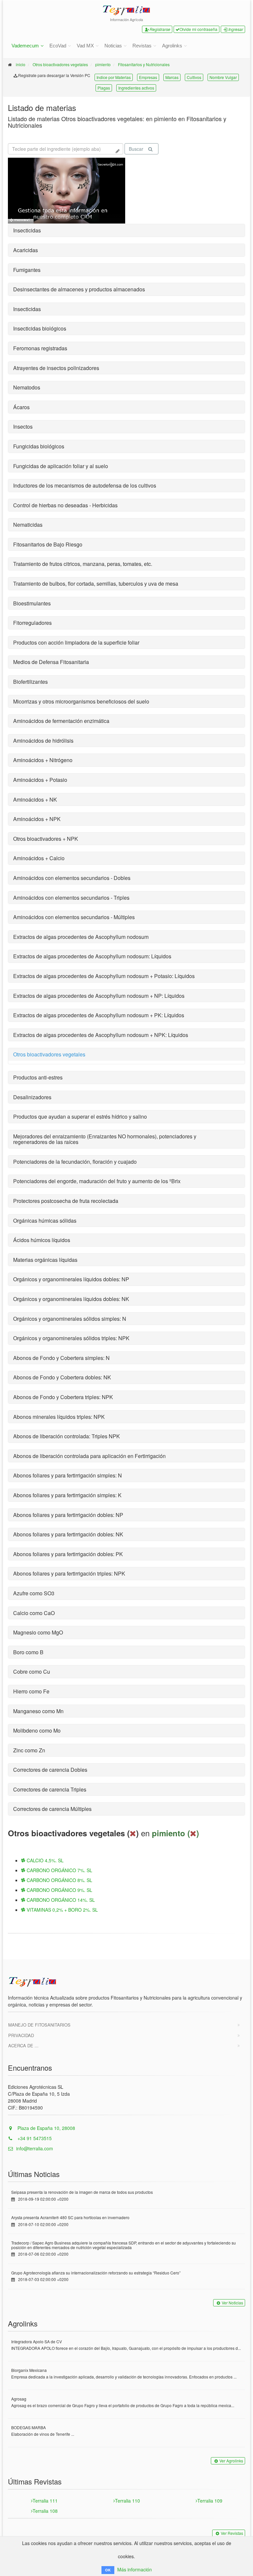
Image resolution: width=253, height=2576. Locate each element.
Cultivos (194, 77)
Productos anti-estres (38, 1077)
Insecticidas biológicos (40, 328)
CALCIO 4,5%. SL (44, 1860)
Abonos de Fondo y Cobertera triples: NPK (63, 1397)
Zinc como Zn (29, 1750)
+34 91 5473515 (34, 2138)
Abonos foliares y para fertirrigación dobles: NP (68, 1515)
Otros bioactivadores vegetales (60, 64)
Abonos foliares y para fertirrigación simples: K (67, 1495)
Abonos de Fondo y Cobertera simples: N (61, 1358)
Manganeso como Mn (38, 1711)
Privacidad (21, 2035)
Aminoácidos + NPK (37, 819)
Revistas (142, 46)
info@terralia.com (35, 2148)
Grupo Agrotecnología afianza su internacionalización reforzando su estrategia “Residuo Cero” (96, 2273)
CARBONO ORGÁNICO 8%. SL (59, 1880)
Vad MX (85, 46)
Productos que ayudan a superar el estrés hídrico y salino (80, 1116)
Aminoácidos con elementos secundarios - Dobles (72, 878)
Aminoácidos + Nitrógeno (43, 760)
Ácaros (21, 407)
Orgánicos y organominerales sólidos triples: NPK (71, 1338)
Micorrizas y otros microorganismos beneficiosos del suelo (81, 701)
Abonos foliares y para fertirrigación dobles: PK (68, 1554)
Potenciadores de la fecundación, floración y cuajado (75, 1162)
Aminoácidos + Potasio (40, 780)
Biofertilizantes (30, 682)
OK (108, 2570)
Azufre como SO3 (34, 1593)
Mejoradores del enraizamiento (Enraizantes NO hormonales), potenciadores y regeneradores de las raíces (105, 1139)
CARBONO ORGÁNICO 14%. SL (60, 1900)
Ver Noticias (232, 2303)
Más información (135, 2569)
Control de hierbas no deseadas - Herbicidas (65, 505)
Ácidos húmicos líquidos (42, 1240)
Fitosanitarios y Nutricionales (144, 64)
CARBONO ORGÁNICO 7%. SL (59, 1870)
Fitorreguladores (32, 623)
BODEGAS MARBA (28, 2427)
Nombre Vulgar (223, 77)
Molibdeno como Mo (37, 1730)
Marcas (172, 77)
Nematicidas (28, 525)
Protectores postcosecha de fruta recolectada (66, 1201)
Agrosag (19, 2399)
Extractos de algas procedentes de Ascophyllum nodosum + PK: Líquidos (99, 1015)
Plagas (104, 88)
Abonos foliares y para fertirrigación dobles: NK (68, 1534)
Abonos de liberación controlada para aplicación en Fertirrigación (89, 1456)
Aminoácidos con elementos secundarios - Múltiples (74, 917)
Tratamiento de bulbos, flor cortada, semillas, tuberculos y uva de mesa (96, 584)
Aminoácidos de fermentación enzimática (61, 721)
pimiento (103, 64)
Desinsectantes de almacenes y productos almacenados (79, 289)
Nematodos (27, 387)
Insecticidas (27, 230)
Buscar (136, 149)
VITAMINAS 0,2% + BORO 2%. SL (62, 1910)
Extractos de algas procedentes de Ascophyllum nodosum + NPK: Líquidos (101, 1035)
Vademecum (25, 46)
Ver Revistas (232, 2533)
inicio (21, 64)
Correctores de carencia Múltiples (52, 1809)
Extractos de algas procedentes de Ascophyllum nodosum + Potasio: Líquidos (104, 976)
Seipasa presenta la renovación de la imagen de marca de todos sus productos (82, 2192)
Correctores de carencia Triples (50, 1789)
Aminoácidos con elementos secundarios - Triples (71, 898)
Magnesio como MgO (38, 1632)
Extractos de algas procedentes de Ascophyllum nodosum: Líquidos (92, 956)
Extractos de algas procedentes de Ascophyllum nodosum (81, 937)
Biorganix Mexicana (29, 2370)
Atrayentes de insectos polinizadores (56, 368)
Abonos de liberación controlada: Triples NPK (67, 1436)
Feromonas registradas (40, 348)
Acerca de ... (23, 2045)
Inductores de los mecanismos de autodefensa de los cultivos (85, 485)
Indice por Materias (114, 77)
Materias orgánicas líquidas (45, 1260)
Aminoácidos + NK (35, 799)
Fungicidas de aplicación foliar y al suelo (61, 466)
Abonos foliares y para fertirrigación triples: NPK (69, 1573)
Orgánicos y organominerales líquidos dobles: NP (71, 1279)
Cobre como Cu (32, 1672)
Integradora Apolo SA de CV (37, 2341)
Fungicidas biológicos (39, 446)
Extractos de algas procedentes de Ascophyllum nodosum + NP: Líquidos (99, 996)
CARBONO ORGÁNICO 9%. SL (59, 1890)
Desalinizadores (32, 1097)
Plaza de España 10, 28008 (46, 2128)
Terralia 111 (45, 2501)
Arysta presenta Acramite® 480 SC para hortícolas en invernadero (70, 2217)
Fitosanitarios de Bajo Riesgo (48, 544)
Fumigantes (27, 270)
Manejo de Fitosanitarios (39, 2025)
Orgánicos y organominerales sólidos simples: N (70, 1319)
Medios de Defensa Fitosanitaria (51, 662)
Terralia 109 (210, 2501)
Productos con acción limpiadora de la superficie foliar (76, 642)
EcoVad (58, 46)
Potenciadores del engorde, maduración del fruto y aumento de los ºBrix (97, 1181)
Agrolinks (172, 46)
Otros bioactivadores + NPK (46, 839)
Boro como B (28, 1652)
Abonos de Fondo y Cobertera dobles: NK (62, 1377)
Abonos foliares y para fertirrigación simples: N (68, 1475)
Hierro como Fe (31, 1691)
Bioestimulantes (32, 603)
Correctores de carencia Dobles (50, 1770)
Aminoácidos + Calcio (39, 858)
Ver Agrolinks (231, 2461)
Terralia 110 (127, 2501)
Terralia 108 (45, 2511)
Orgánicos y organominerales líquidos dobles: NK (71, 1299)
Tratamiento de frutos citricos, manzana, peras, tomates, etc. (83, 564)
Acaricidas (26, 250)
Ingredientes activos (136, 88)
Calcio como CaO (34, 1613)
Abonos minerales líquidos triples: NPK (59, 1417)
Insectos (23, 426)
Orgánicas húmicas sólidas (45, 1221)
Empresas (148, 77)
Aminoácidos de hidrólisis (43, 741)
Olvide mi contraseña (198, 29)
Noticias (113, 46)
